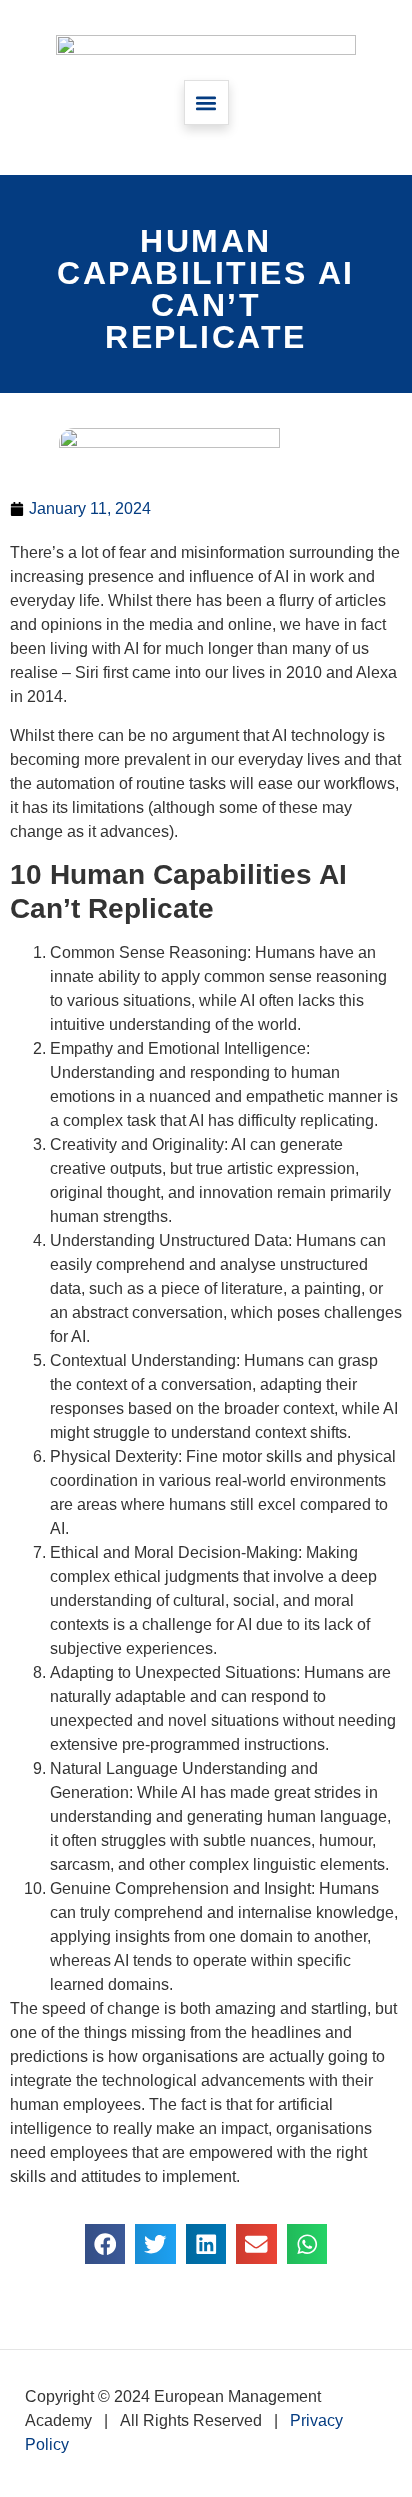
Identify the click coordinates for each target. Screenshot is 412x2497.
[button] (206, 102)
